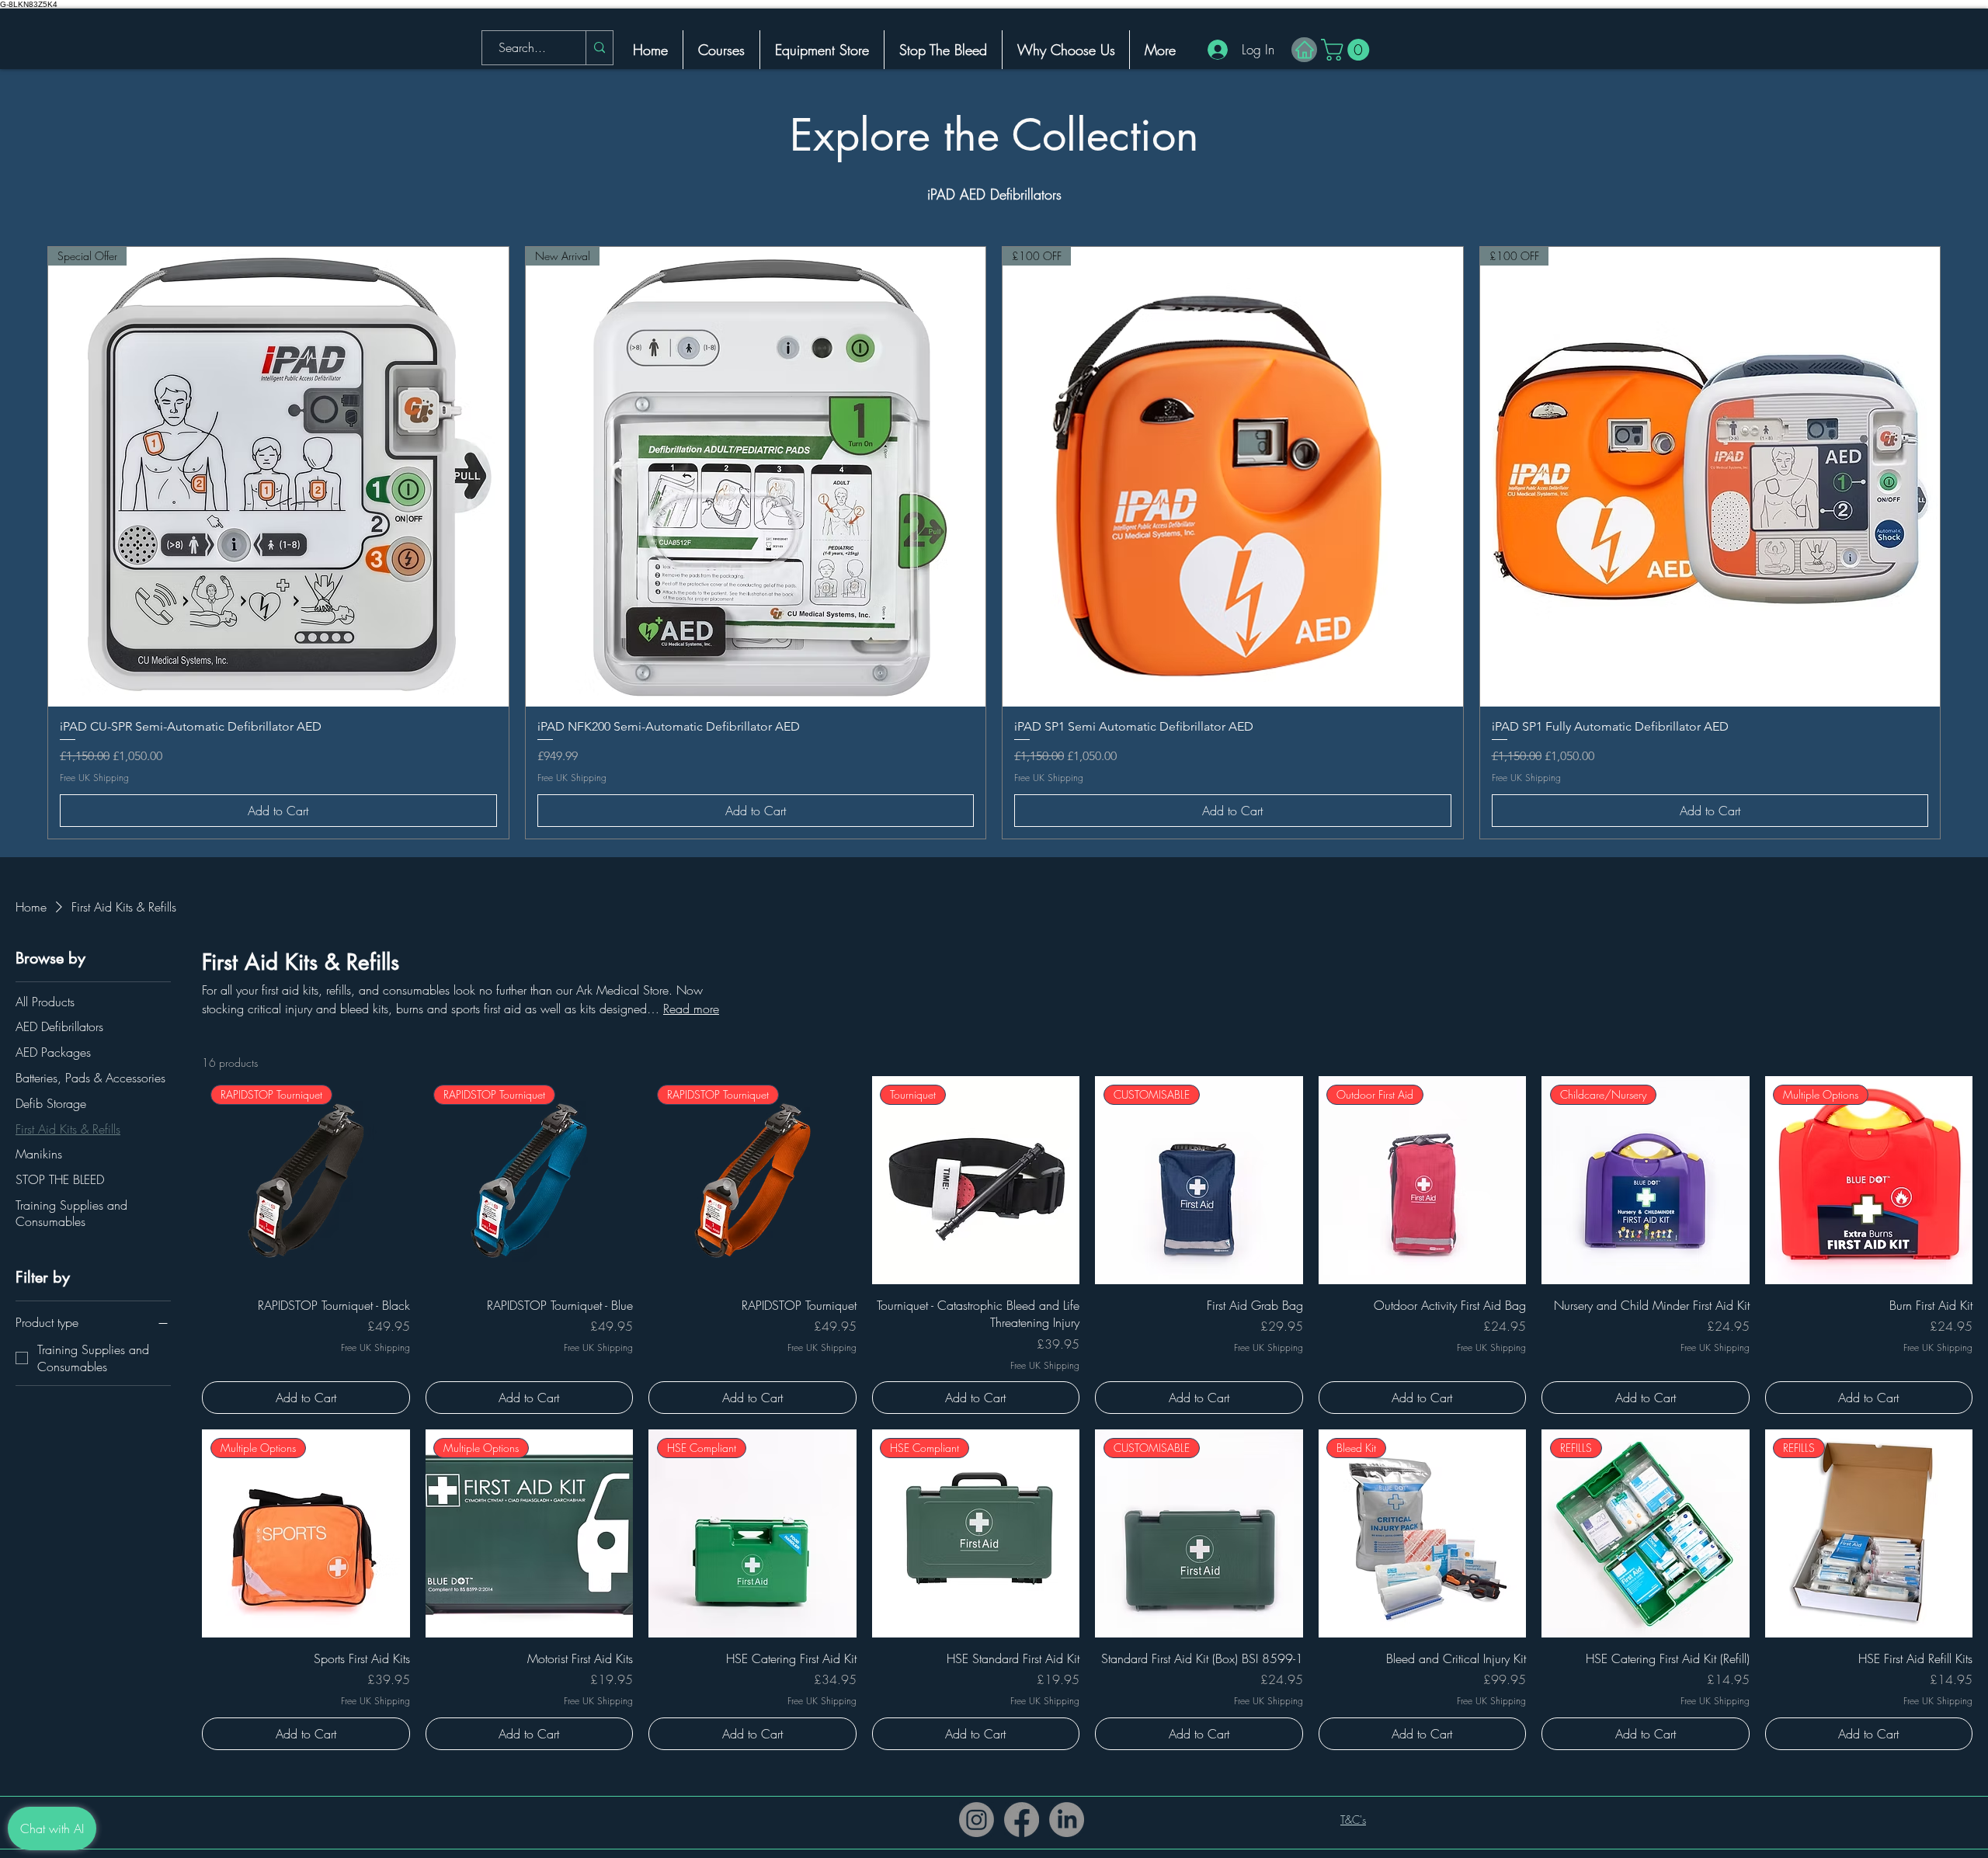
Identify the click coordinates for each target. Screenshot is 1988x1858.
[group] (994, 543)
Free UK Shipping (94, 778)
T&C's (1353, 1820)
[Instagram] (977, 1820)
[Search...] (599, 48)
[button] (1348, 50)
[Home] (1304, 50)
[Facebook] (1022, 1820)
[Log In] (1211, 50)
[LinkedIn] (1067, 1820)
